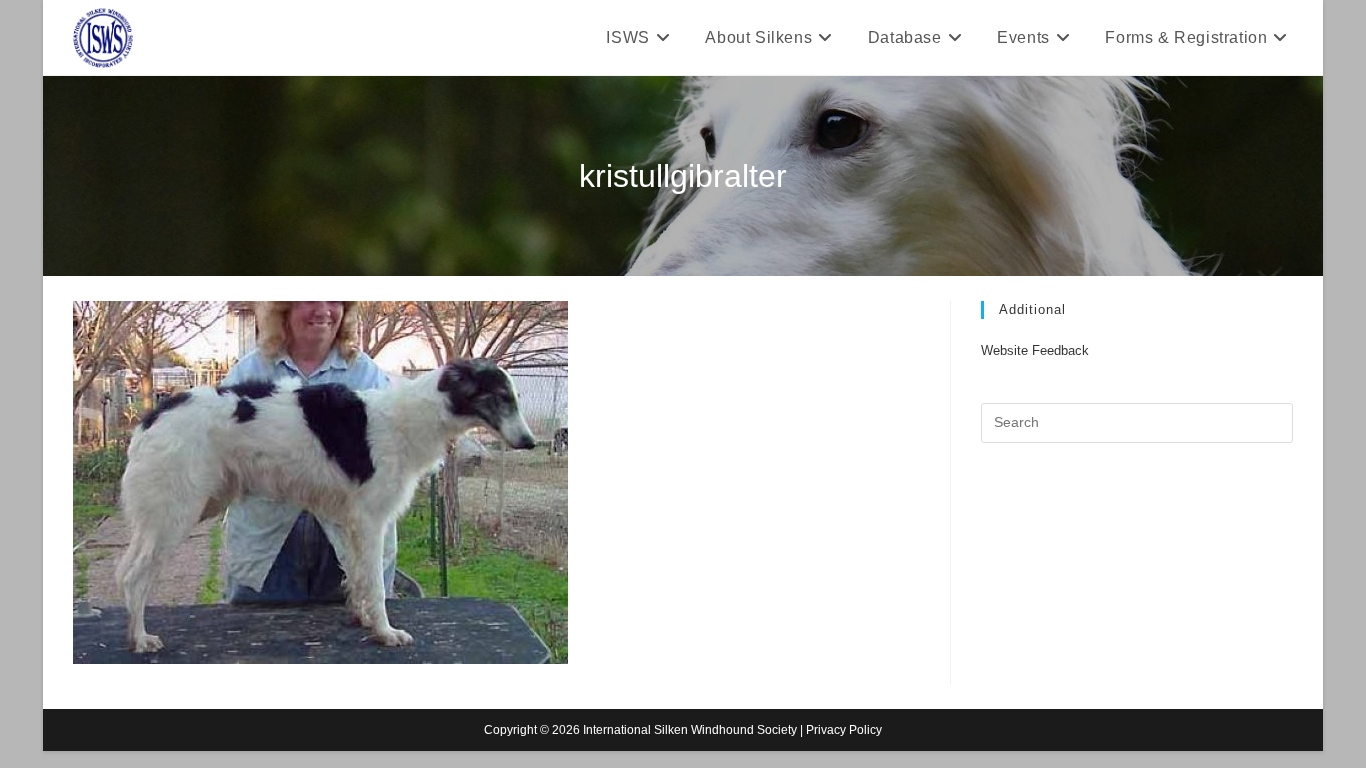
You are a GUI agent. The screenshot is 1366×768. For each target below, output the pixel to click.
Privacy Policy (844, 730)
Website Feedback (1035, 350)
